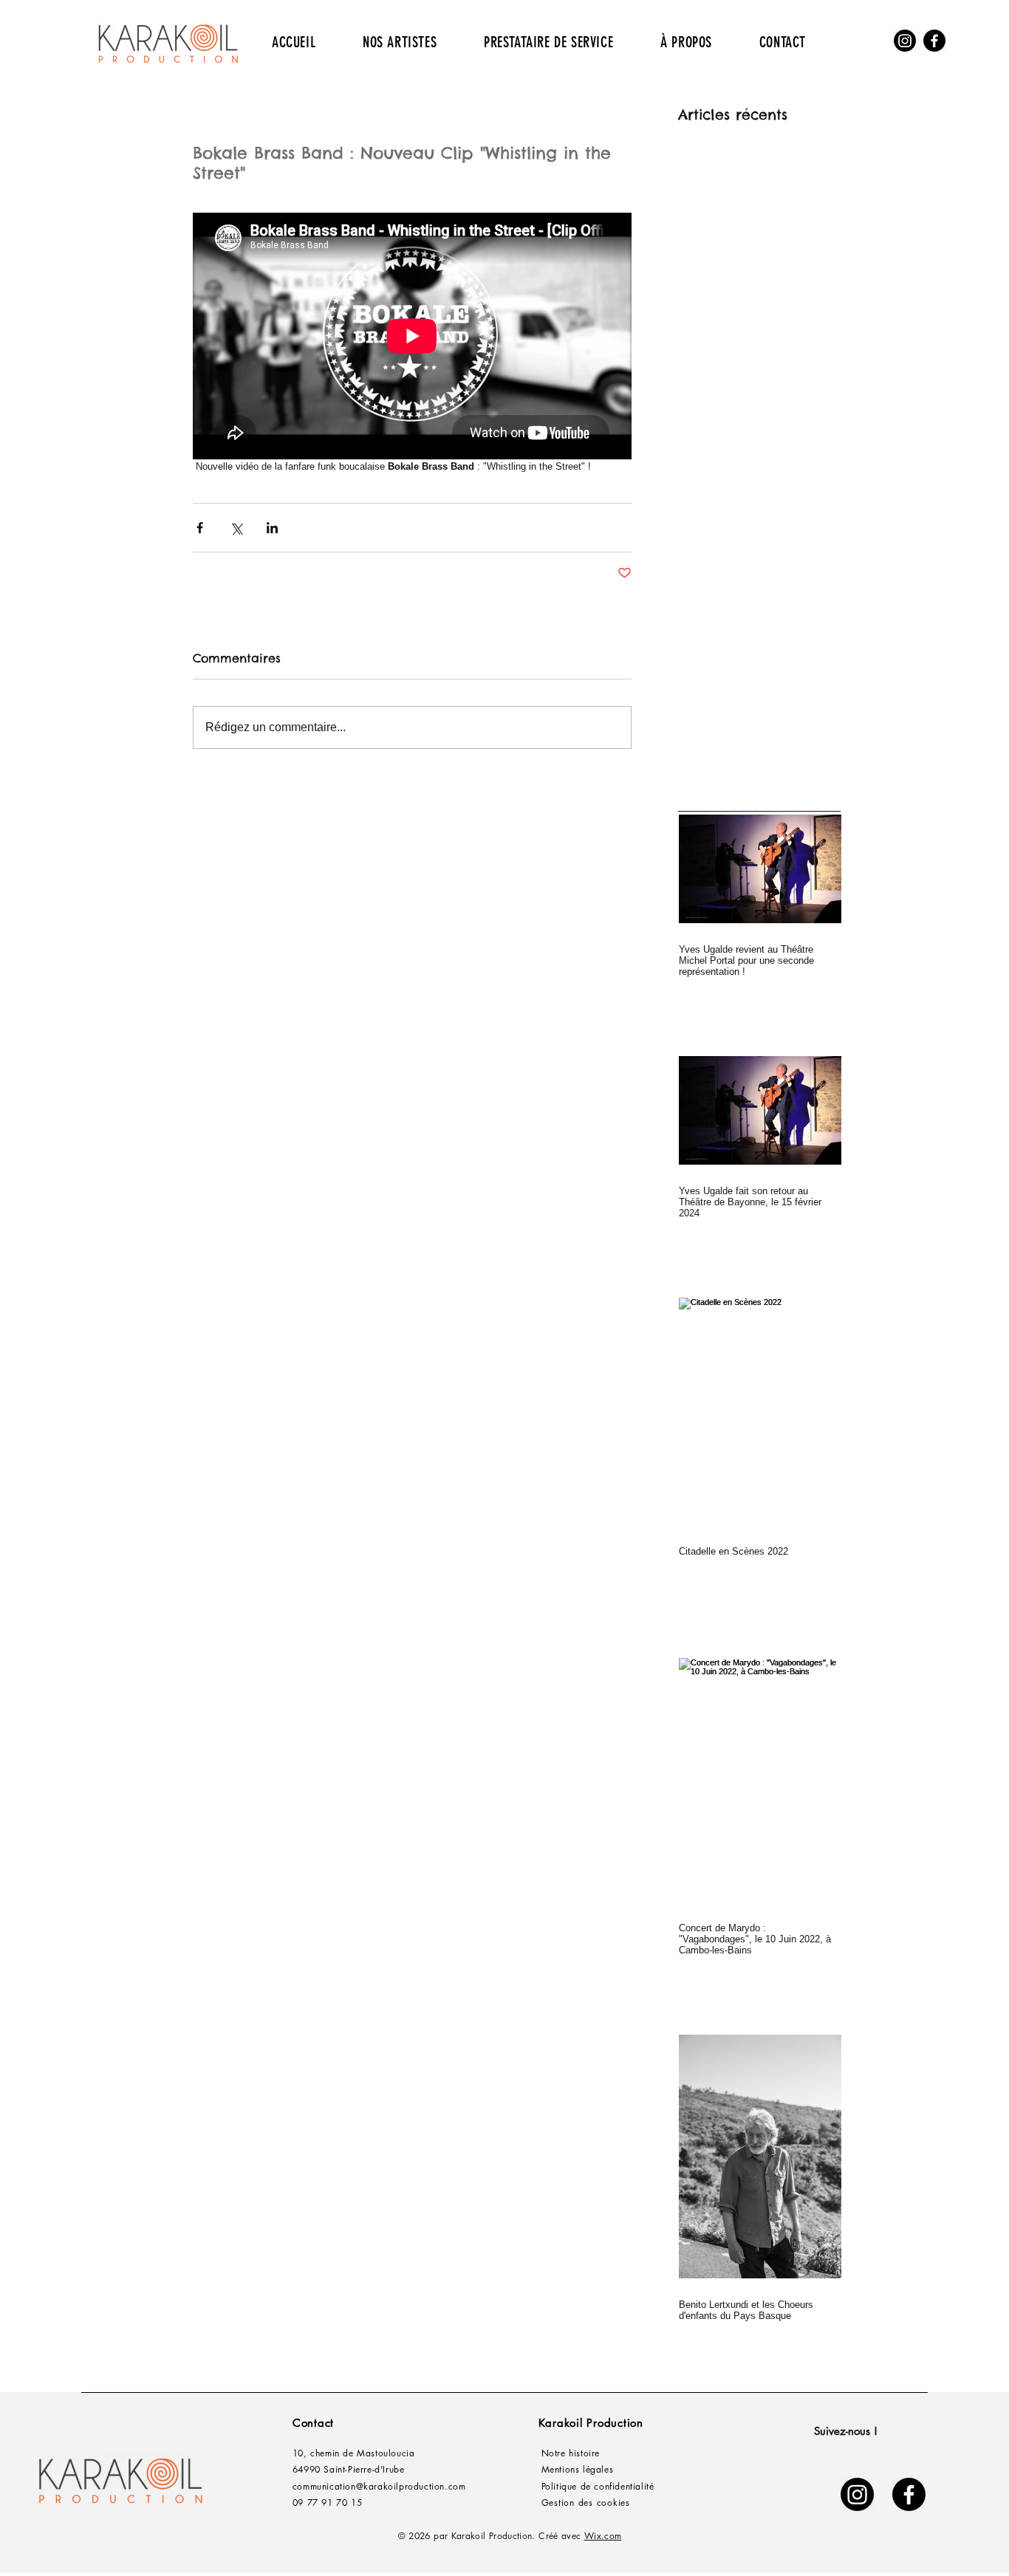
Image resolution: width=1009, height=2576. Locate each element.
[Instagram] (905, 41)
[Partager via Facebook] (200, 528)
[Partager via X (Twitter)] (236, 528)
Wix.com (603, 2536)
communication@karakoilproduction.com (379, 2486)
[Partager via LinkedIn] (272, 528)
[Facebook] (934, 41)
